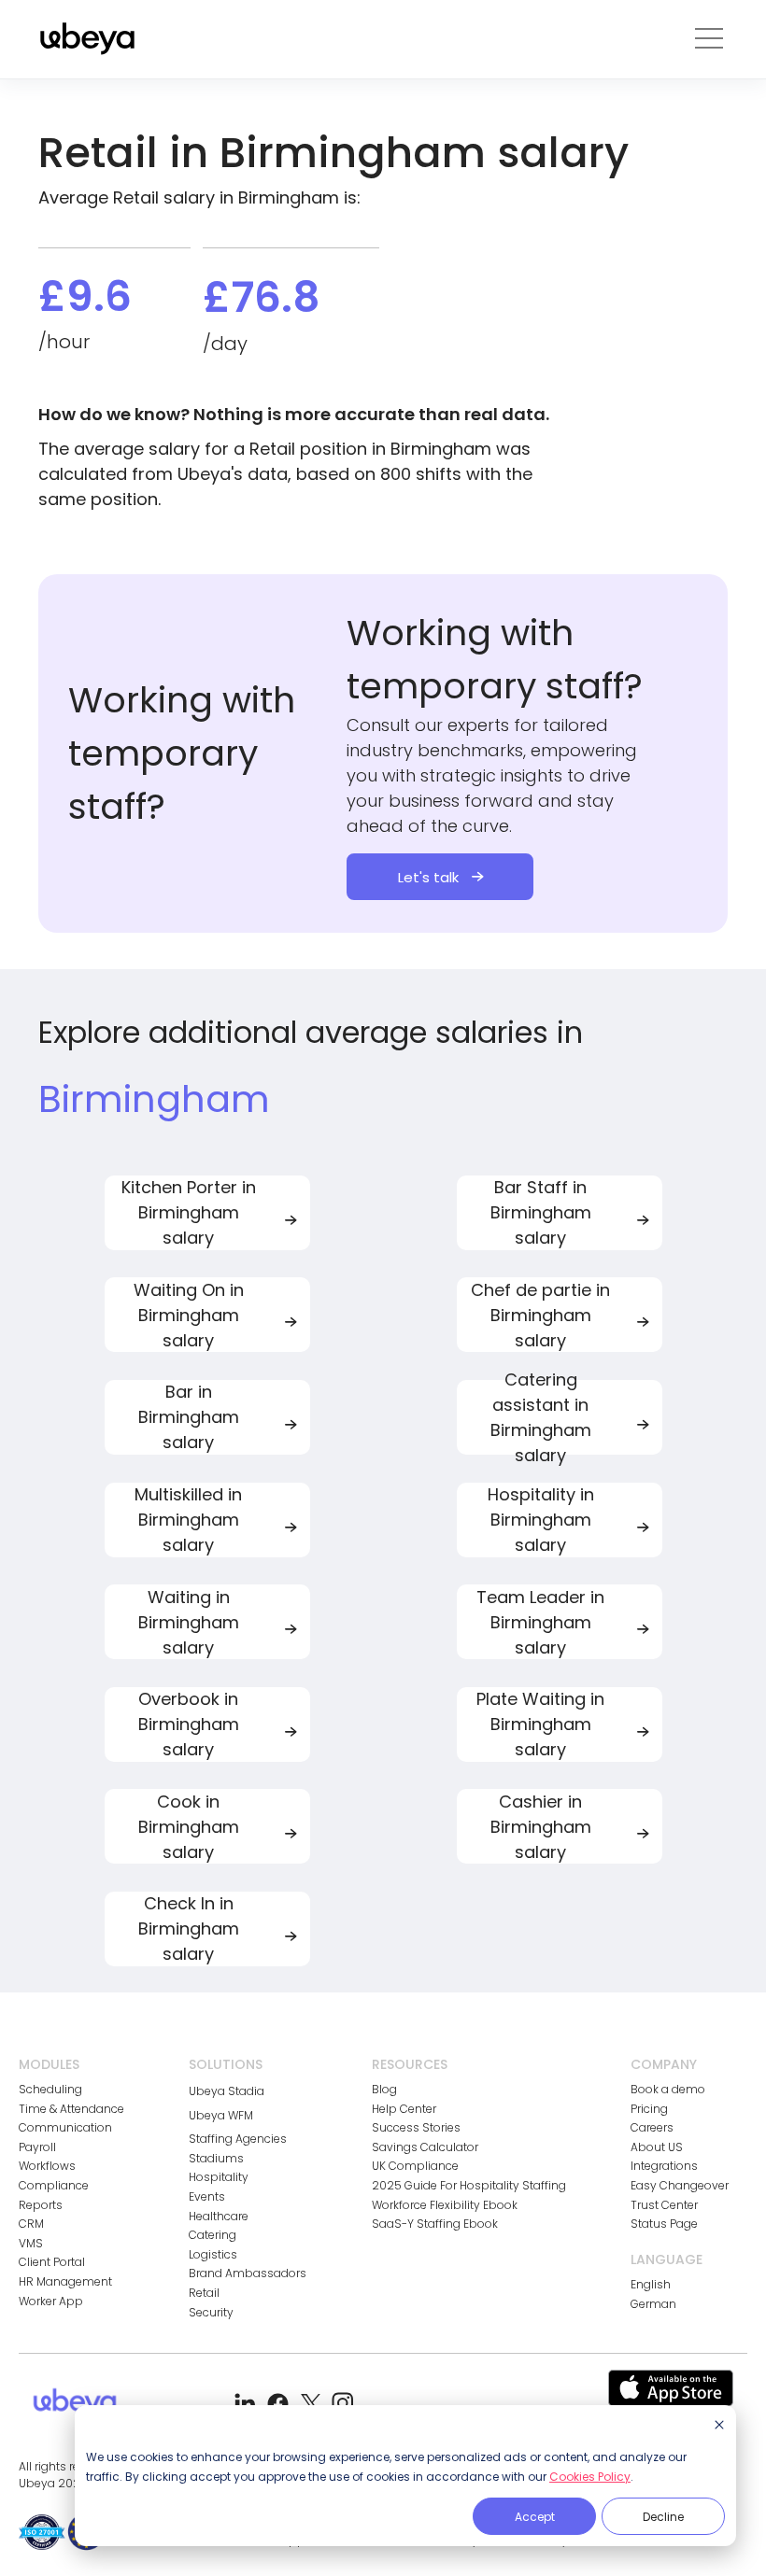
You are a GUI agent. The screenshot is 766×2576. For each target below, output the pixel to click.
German (653, 2304)
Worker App (51, 2302)
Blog (384, 2090)
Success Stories (416, 2128)
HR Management (65, 2282)
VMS (31, 2244)
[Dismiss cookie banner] (719, 2426)
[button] (709, 39)
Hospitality (219, 2177)
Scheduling (50, 2090)
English (651, 2285)
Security (211, 2313)
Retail (204, 2293)
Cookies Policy (590, 2477)
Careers (652, 2128)
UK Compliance (415, 2166)
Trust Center (664, 2205)
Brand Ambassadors (248, 2273)
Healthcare (219, 2217)
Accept (535, 2517)
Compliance (54, 2186)
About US (657, 2147)
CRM (31, 2224)
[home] (87, 40)
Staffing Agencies (238, 2139)
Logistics (213, 2255)
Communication (65, 2128)
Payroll (37, 2147)
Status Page (664, 2224)
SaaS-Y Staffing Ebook (435, 2224)
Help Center (404, 2109)
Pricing (649, 2109)
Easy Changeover (680, 2186)
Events (207, 2197)
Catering (213, 2235)
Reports (41, 2205)
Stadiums (216, 2159)
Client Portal (52, 2262)
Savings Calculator (425, 2147)
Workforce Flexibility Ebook (445, 2205)
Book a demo (668, 2090)
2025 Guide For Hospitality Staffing (469, 2186)
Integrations (664, 2166)
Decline (663, 2517)
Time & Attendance (71, 2109)
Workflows (47, 2166)
